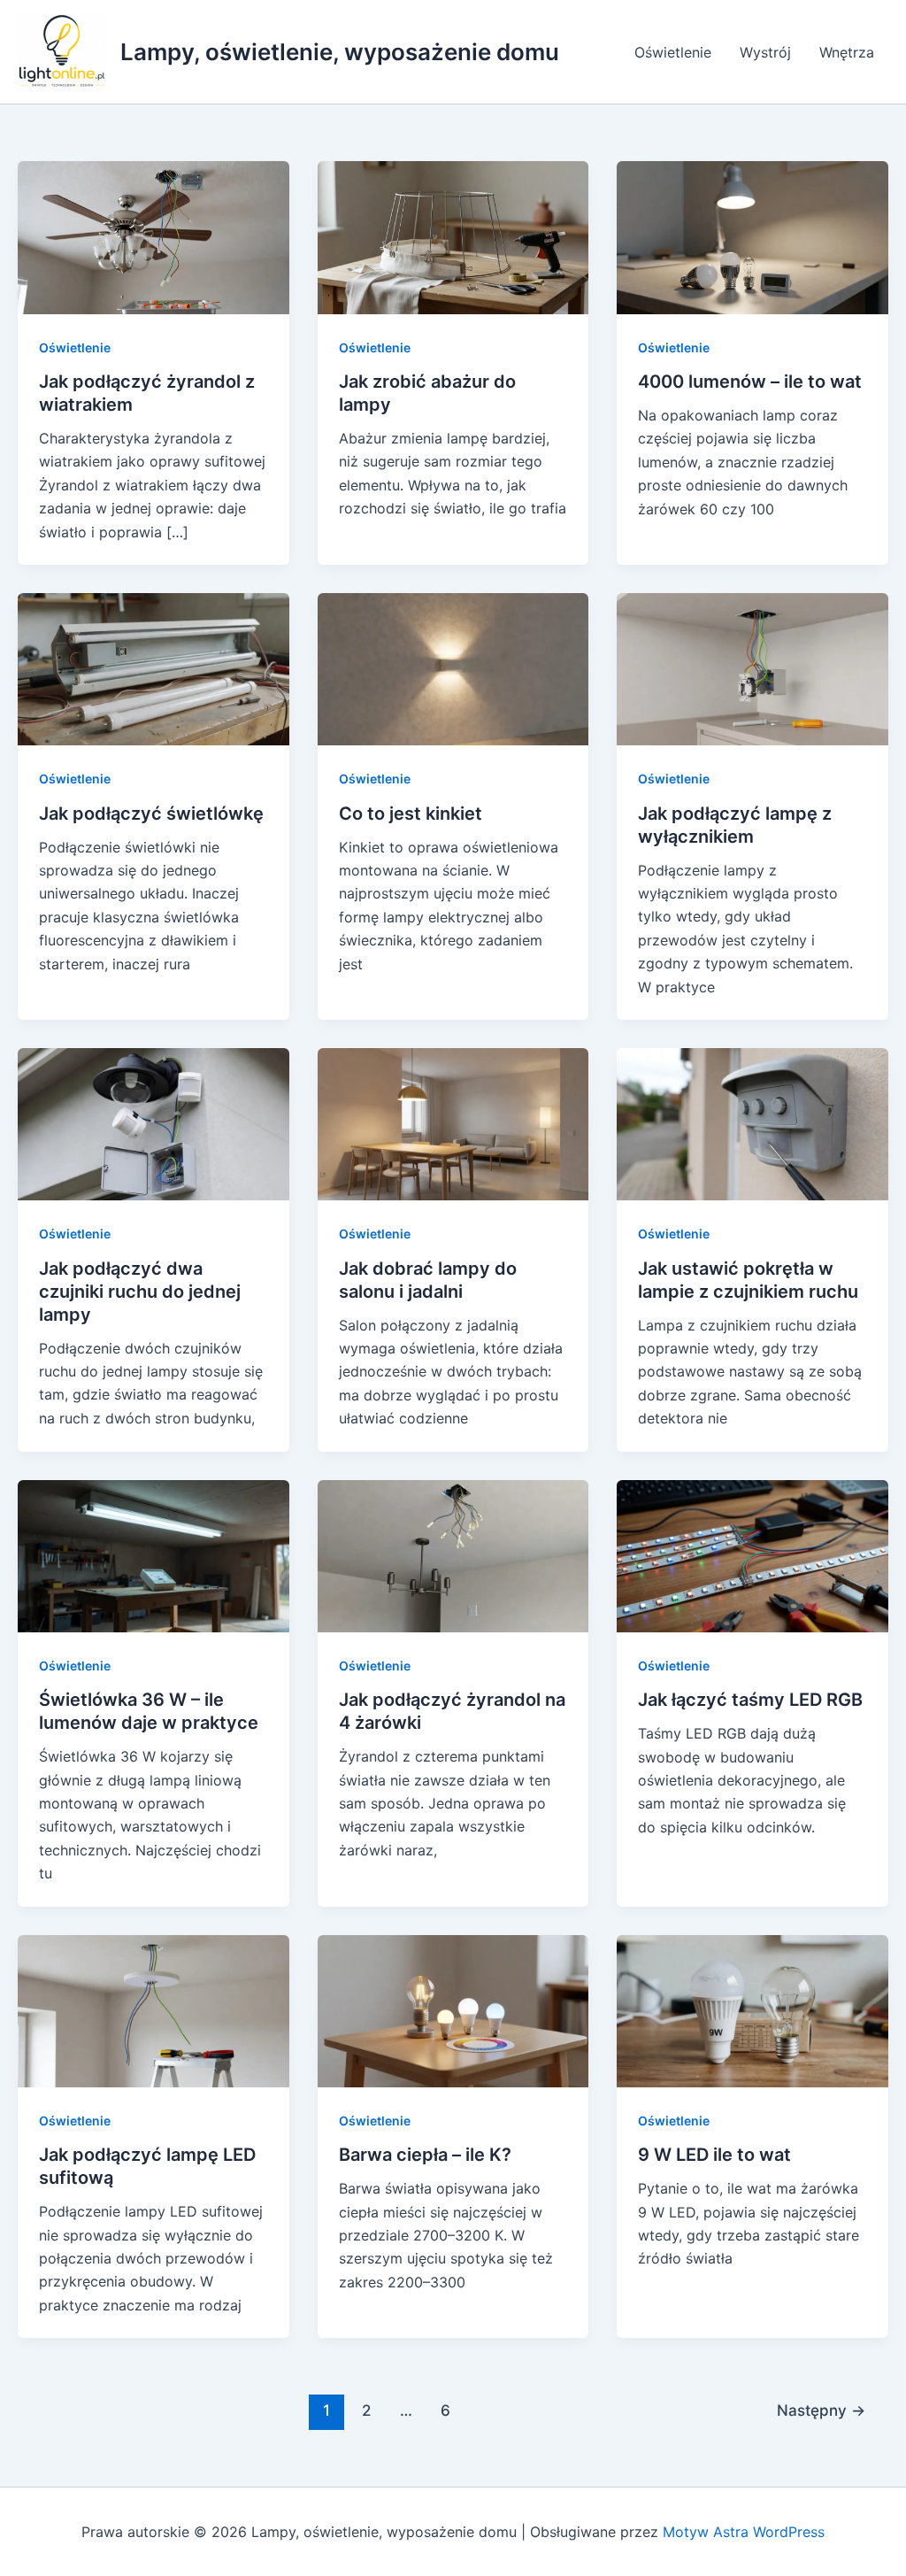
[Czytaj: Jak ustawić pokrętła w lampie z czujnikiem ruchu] (752, 1123)
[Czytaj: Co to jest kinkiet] (453, 668)
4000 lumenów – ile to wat (750, 382)
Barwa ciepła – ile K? (425, 2155)
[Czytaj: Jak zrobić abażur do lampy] (453, 236)
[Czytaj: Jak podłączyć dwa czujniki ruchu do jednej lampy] (154, 1123)
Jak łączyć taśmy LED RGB (750, 1700)
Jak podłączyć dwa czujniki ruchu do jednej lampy (140, 1292)
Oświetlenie (673, 52)
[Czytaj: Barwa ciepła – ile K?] (453, 2009)
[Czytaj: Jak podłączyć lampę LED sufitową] (154, 2009)
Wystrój (765, 52)
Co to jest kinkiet (411, 814)
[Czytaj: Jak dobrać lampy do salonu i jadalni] (453, 1123)
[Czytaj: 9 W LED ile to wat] (752, 2009)
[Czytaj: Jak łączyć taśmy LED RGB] (752, 1554)
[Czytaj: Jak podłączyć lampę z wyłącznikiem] (752, 668)
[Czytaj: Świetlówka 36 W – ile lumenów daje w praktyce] (154, 1554)
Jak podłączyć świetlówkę (151, 814)
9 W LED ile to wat (714, 2155)
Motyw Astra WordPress (744, 2532)
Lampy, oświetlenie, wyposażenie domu (340, 52)
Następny (821, 2410)
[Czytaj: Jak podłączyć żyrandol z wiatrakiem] (154, 236)
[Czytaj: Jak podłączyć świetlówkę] (154, 668)
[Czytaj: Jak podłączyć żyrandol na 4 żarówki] (453, 1554)
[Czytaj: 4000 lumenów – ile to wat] (752, 236)
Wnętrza (847, 52)
